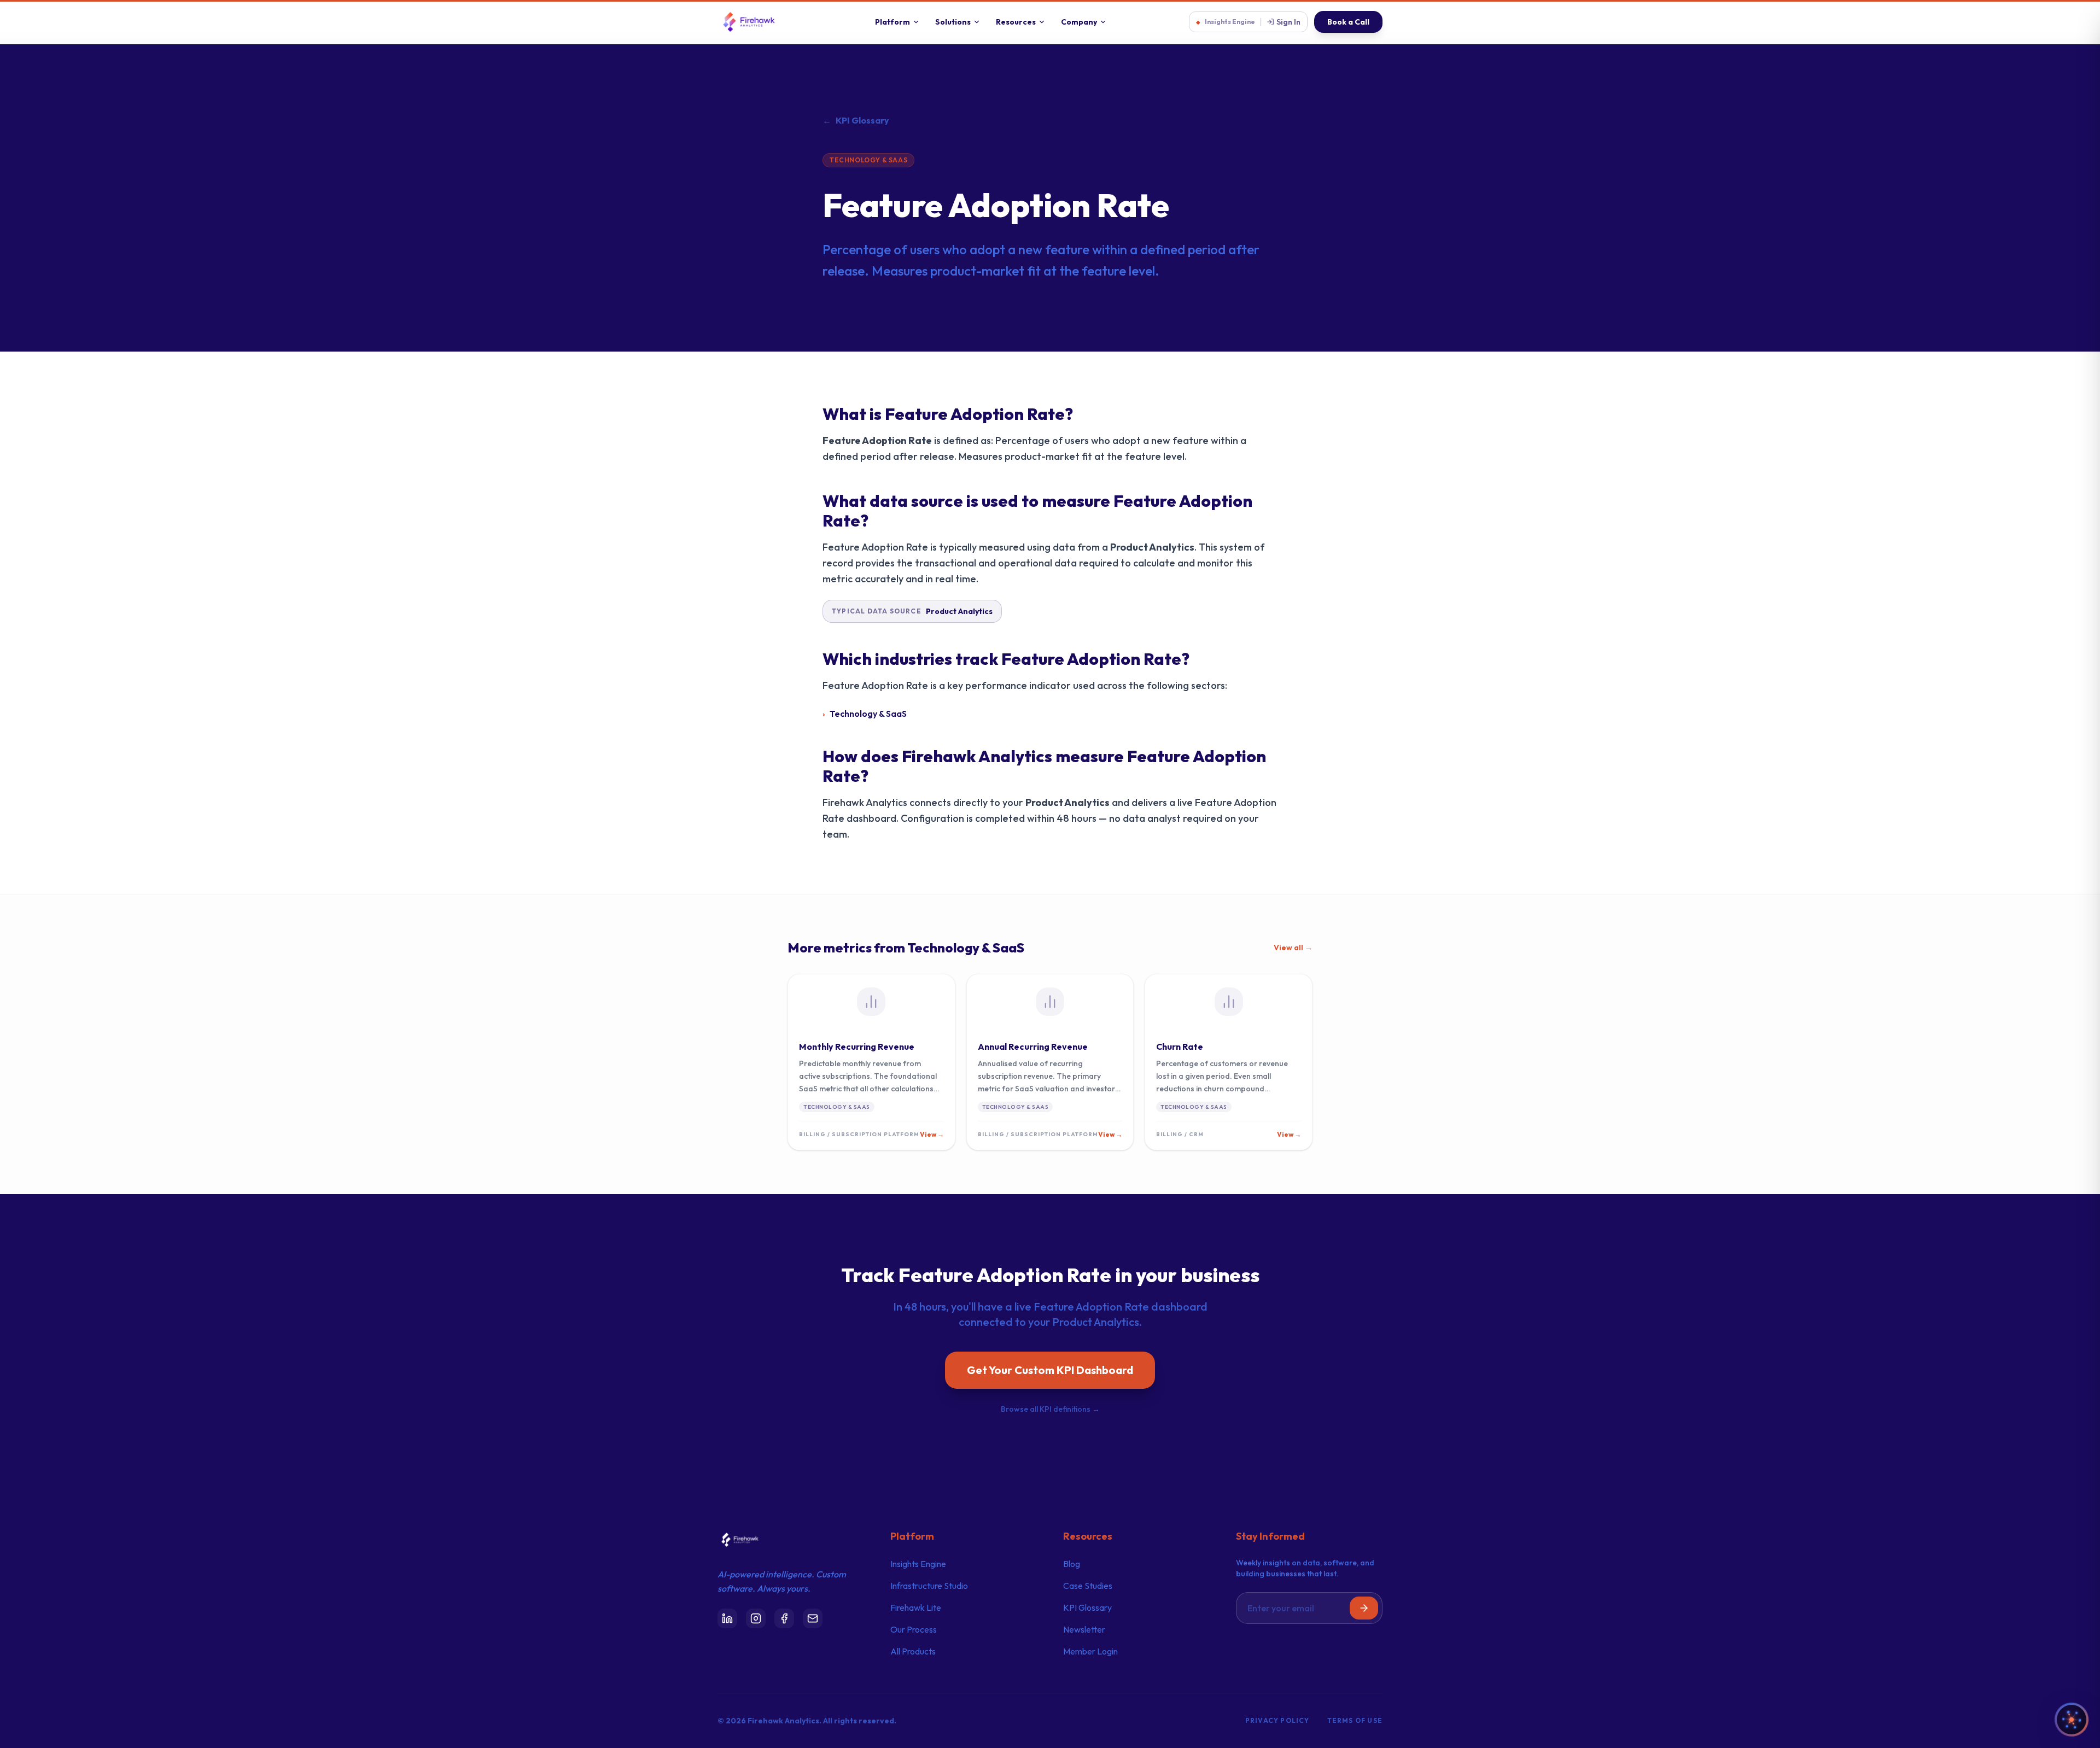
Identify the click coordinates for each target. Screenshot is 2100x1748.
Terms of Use (1355, 1720)
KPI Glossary (856, 120)
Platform (892, 22)
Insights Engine (918, 1564)
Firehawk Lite (916, 1607)
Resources (1016, 22)
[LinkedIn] (727, 1618)
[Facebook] (784, 1618)
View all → (1293, 948)
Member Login (1090, 1651)
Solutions (953, 22)
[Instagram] (756, 1618)
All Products (913, 1651)
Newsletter (1084, 1629)
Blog (1072, 1564)
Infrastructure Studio (929, 1586)
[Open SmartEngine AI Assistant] (2072, 1720)
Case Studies (1088, 1586)
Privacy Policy (1277, 1720)
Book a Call (1348, 22)
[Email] (813, 1618)
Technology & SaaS (868, 160)
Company (1079, 22)
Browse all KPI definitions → (1050, 1409)
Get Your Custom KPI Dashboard (1050, 1370)
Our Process (914, 1629)
